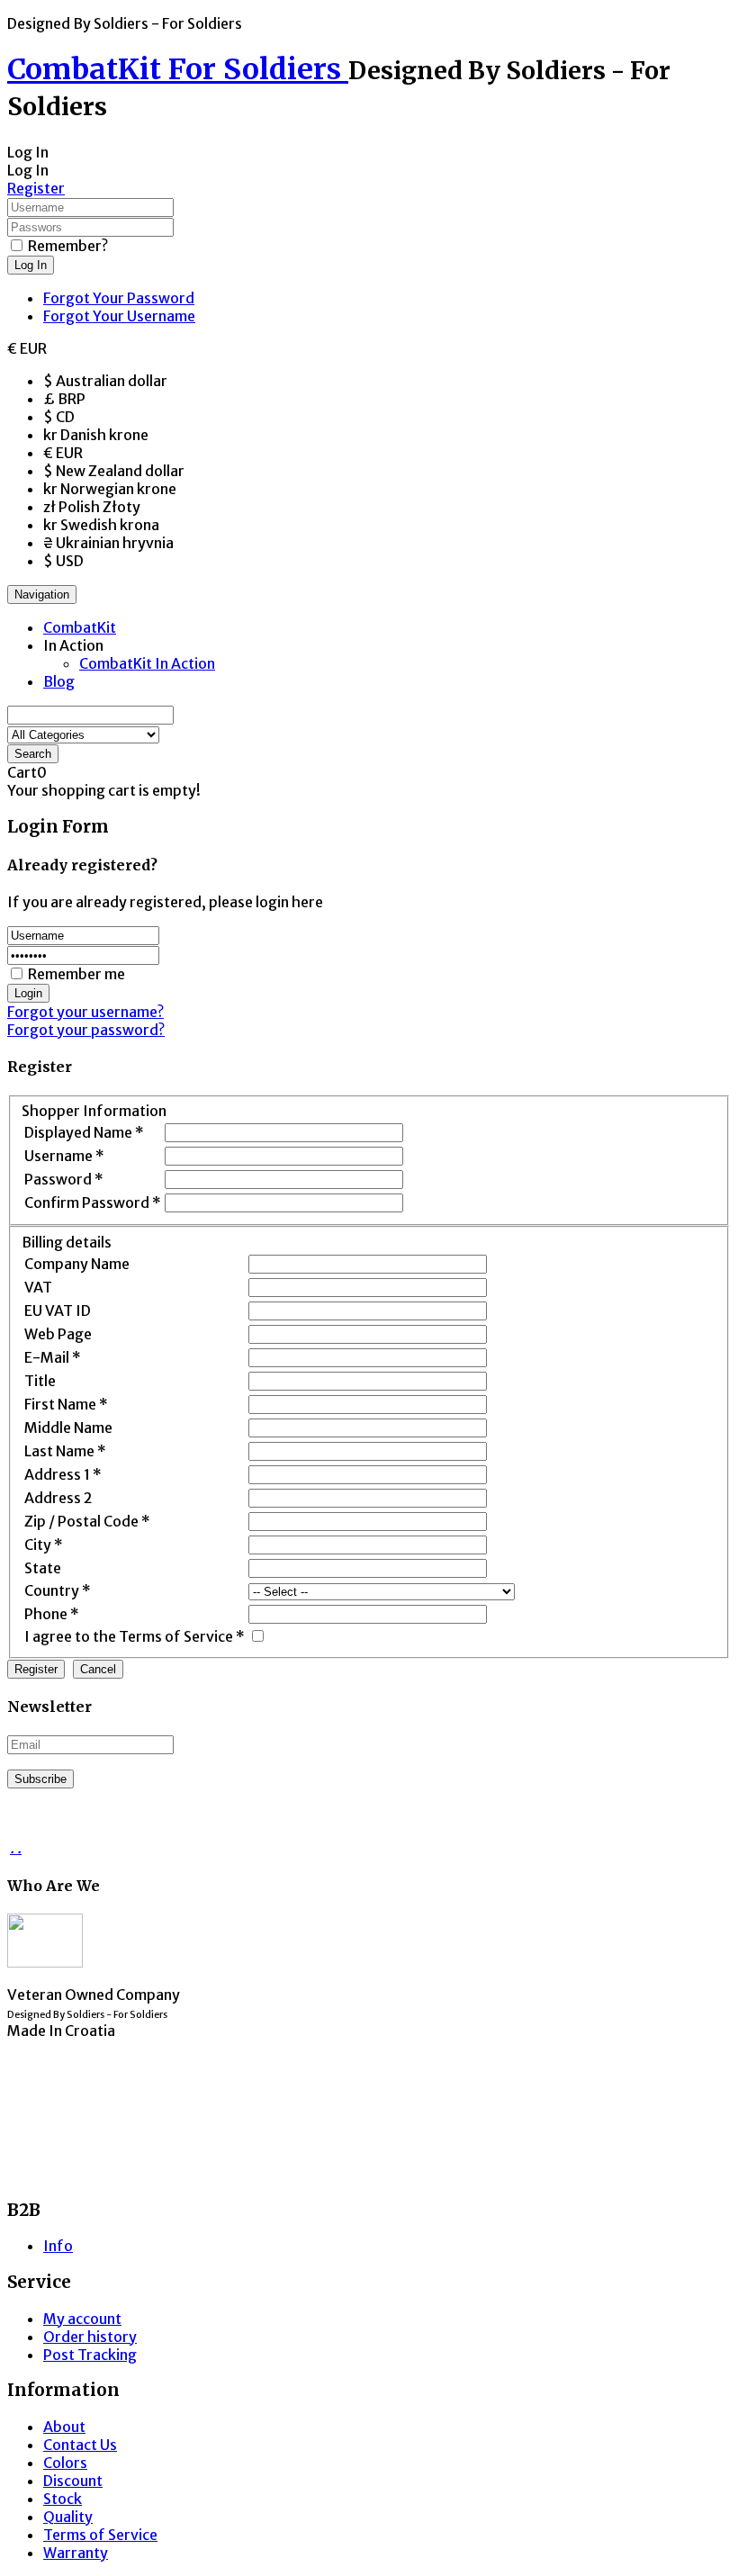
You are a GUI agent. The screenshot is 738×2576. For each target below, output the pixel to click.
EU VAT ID (58, 1311)
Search (33, 754)
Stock (63, 2499)
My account (82, 2319)
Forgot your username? (85, 1012)
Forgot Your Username (119, 316)
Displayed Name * (84, 1132)
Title (40, 1381)
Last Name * (65, 1451)
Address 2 (58, 1498)
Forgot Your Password (119, 298)
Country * (58, 1590)
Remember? (68, 246)
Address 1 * (63, 1474)
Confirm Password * (93, 1202)
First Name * (66, 1404)
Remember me (76, 974)
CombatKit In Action (147, 663)
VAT (38, 1287)
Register (36, 188)
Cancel (98, 1669)
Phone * (52, 1614)
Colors (65, 2463)
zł (92, 507)
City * (44, 1545)
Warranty (76, 2553)
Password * (64, 1179)
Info (58, 2246)
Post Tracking (90, 2355)
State (43, 1568)
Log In (31, 265)
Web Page (58, 1334)
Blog (59, 681)
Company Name (77, 1264)
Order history (90, 2337)
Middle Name (68, 1428)
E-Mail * (53, 1357)
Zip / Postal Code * (87, 1521)
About (64, 2427)
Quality (68, 2517)
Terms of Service (100, 2535)
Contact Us (80, 2445)
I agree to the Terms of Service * (135, 1636)
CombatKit (80, 627)
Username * (64, 1156)
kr (96, 435)
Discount (73, 2481)
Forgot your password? (86, 1030)
